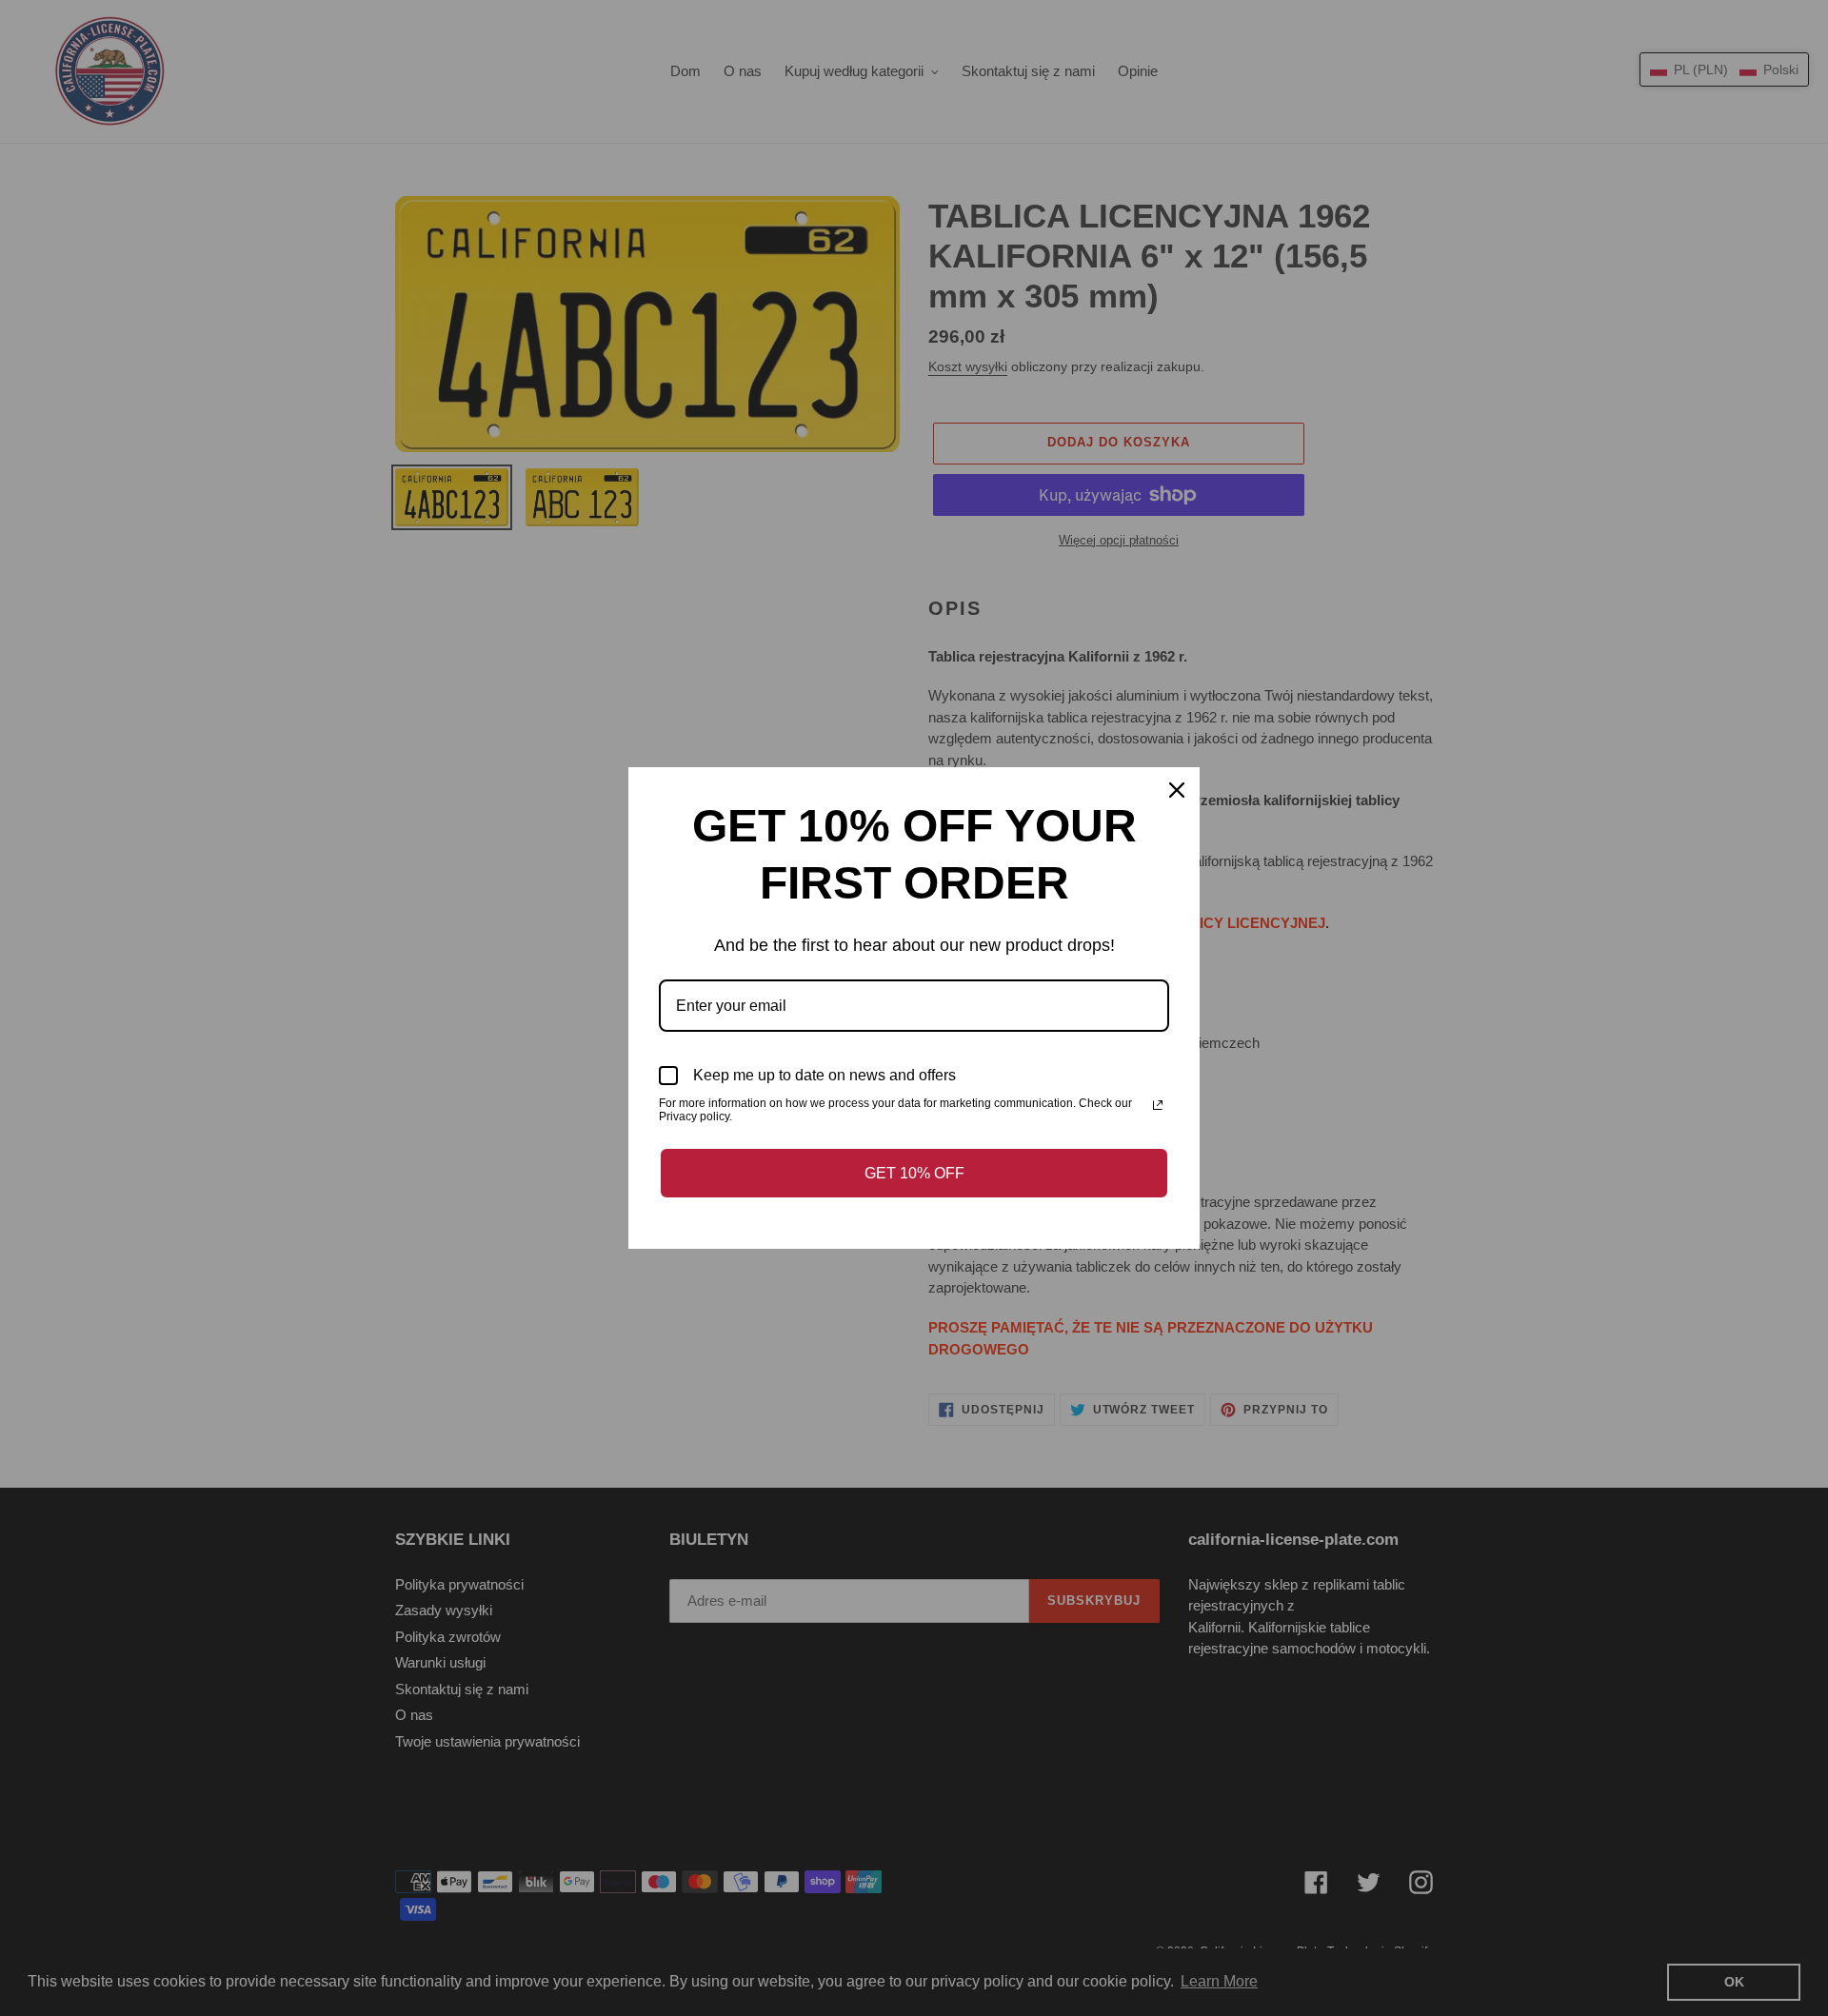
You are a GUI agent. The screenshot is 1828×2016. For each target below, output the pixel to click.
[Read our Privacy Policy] (1158, 1105)
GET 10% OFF (914, 1173)
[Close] (1177, 790)
